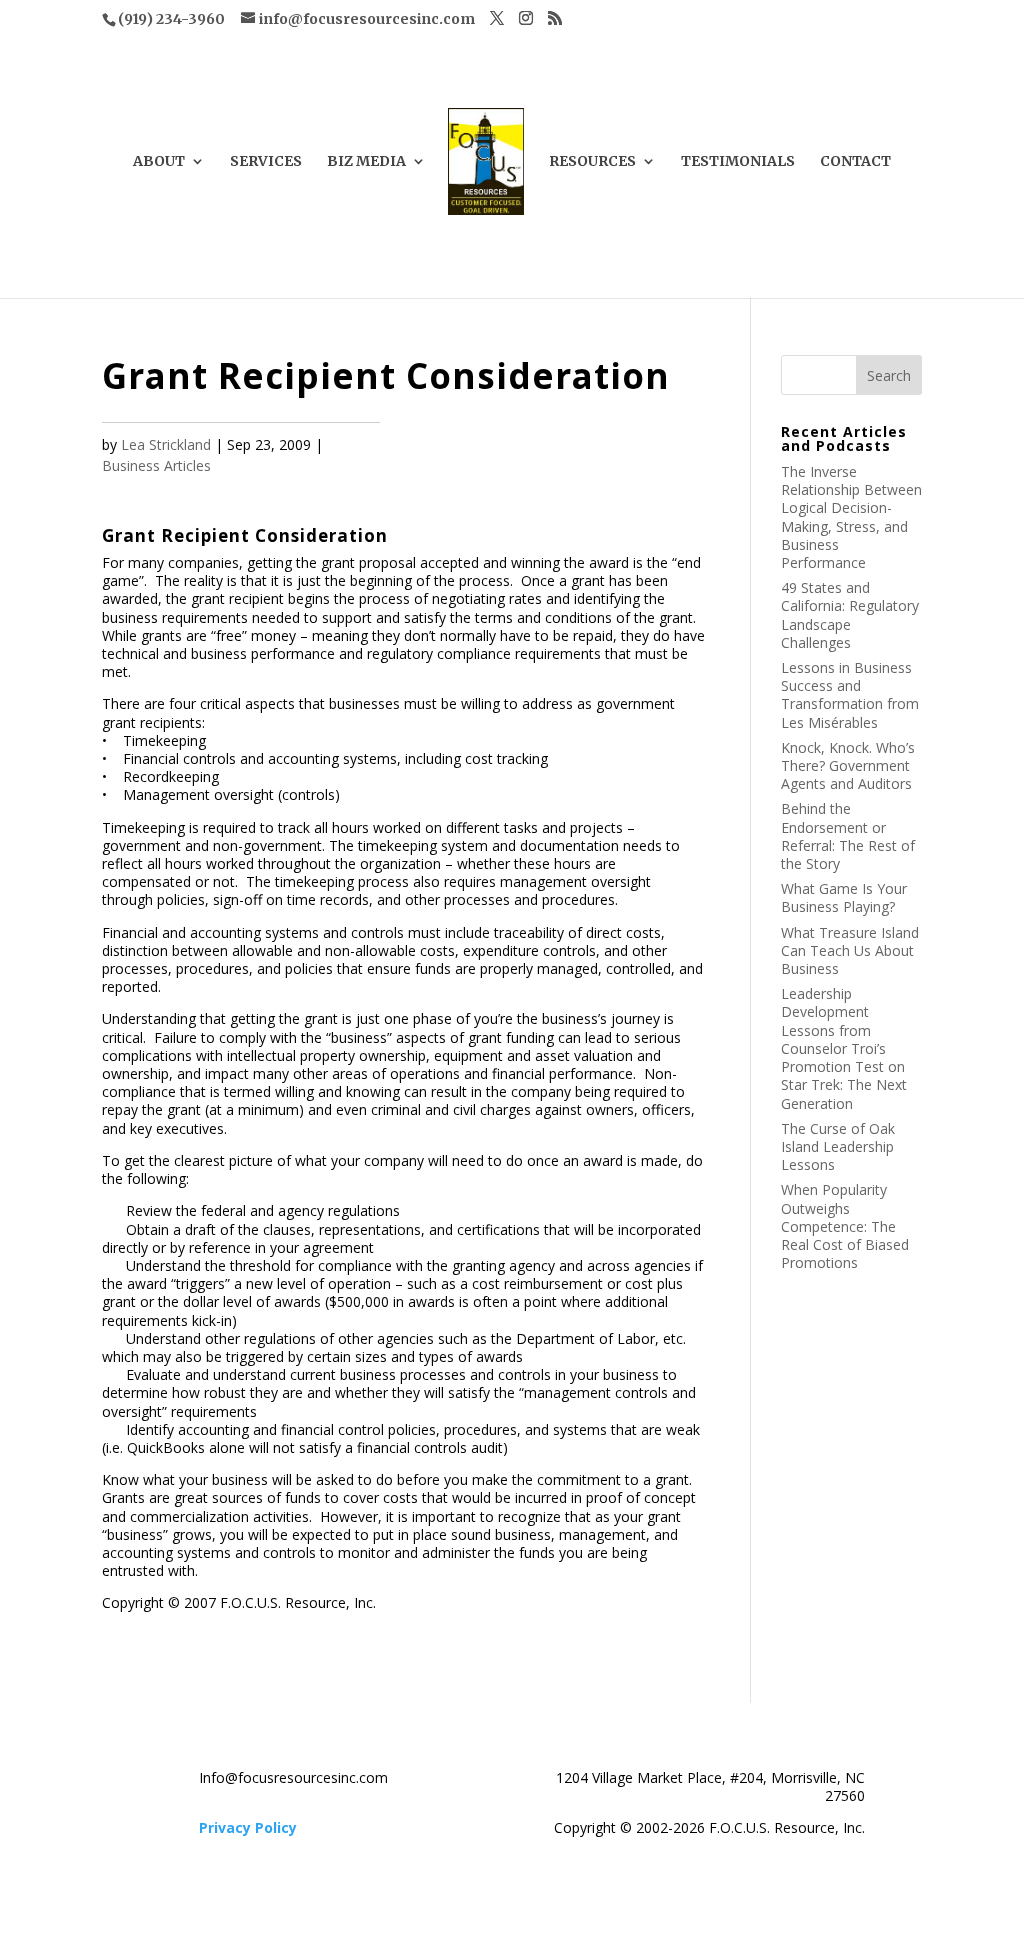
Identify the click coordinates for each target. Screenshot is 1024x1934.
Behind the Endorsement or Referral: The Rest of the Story (848, 836)
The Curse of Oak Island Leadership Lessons (838, 1146)
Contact (855, 162)
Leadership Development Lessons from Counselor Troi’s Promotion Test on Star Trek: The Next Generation (844, 1048)
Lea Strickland (166, 444)
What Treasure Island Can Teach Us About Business (850, 950)
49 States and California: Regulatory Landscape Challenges (850, 615)
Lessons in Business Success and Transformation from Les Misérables (850, 695)
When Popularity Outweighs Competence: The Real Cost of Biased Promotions (845, 1226)
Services (266, 162)
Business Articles (156, 465)
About (159, 162)
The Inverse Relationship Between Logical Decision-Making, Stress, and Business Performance (851, 517)
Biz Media (366, 162)
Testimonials (738, 162)
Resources (592, 162)
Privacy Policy (248, 1827)
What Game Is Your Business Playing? (844, 897)
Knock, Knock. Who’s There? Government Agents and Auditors (848, 765)
